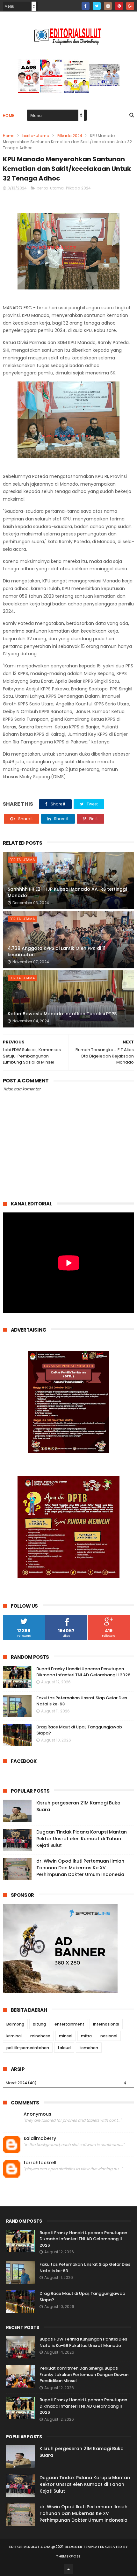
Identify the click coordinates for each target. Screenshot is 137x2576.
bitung (39, 2024)
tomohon (89, 2048)
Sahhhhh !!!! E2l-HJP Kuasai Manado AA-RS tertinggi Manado (67, 892)
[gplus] (130, 6)
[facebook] (86, 6)
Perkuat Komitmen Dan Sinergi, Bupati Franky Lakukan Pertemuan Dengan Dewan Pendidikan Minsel (84, 2374)
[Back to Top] (68, 2569)
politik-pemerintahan (28, 2048)
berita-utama (36, 136)
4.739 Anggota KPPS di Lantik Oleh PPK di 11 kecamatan (57, 951)
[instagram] (108, 6)
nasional (109, 2036)
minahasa (40, 2036)
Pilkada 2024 (70, 136)
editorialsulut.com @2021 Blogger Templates (57, 2547)
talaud (64, 2048)
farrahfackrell (40, 2163)
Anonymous (37, 2114)
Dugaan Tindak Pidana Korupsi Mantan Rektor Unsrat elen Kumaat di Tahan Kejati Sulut (82, 1839)
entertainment (69, 2024)
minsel (66, 2036)
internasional (106, 2024)
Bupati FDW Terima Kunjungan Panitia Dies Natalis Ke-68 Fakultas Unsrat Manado (83, 2342)
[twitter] (97, 6)
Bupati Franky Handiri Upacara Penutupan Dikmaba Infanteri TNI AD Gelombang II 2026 (83, 1672)
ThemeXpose (68, 2556)
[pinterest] (119, 6)
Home (9, 115)
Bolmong (15, 2024)
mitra (86, 2036)
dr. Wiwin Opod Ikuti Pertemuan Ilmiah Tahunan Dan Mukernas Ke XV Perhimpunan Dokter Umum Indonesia (80, 1868)
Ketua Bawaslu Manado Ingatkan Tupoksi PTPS (62, 1014)
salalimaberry (40, 2138)
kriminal (14, 2036)
